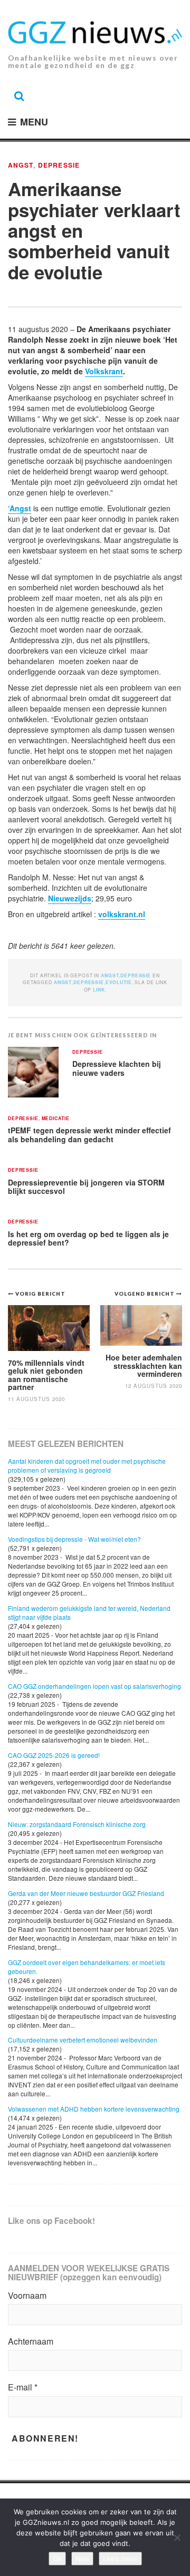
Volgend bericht (145, 1294)
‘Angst (20, 508)
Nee (82, 2559)
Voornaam (27, 2296)
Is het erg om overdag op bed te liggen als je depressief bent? (88, 1238)
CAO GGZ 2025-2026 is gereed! (54, 1755)
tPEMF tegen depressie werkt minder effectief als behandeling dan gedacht (89, 1135)
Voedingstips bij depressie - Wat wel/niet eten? (74, 1539)
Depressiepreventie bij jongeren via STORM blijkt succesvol (86, 1187)
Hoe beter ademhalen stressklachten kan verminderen (144, 1365)
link (99, 990)
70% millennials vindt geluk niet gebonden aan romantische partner (46, 1375)
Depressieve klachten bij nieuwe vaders (117, 1068)
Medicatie (56, 1119)
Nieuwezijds (70, 898)
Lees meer (120, 2559)
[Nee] (177, 2538)
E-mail (23, 2387)
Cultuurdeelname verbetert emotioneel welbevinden (83, 2040)
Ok (57, 2559)
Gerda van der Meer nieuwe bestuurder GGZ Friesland (86, 1893)
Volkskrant (104, 371)
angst (63, 982)
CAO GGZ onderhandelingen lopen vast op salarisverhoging (94, 1686)
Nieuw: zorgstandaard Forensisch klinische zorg (77, 1824)
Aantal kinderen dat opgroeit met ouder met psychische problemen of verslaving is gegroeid (87, 1465)
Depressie (59, 165)
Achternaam (31, 2341)
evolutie (119, 982)
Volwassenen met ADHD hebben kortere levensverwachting (94, 2109)
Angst (21, 165)
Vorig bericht (40, 1294)
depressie (89, 982)
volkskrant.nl (122, 914)
